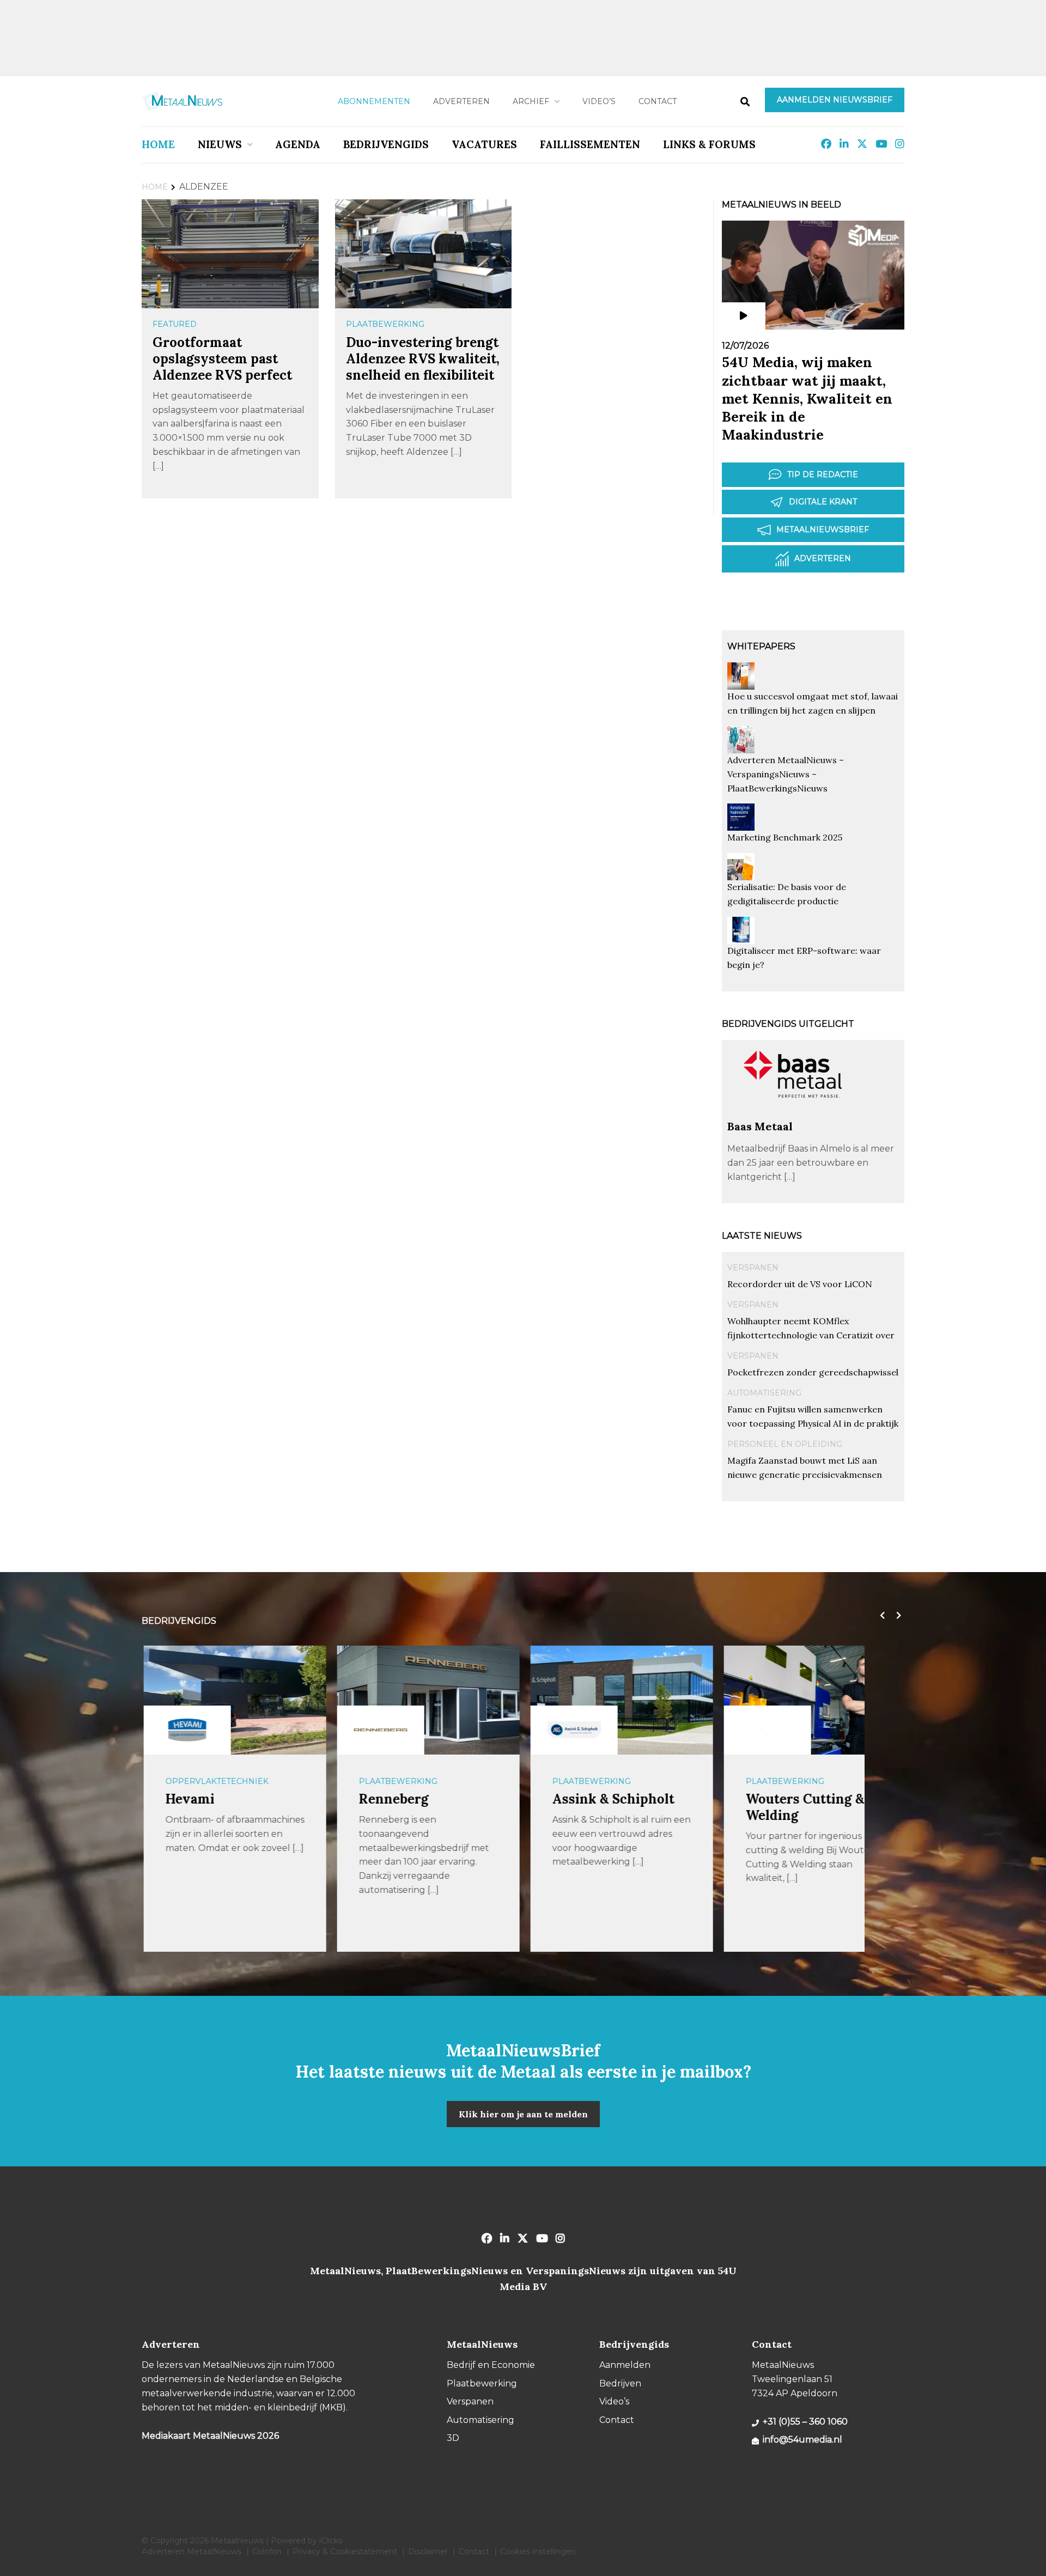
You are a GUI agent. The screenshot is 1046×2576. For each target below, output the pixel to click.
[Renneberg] (379, 1730)
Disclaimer (428, 2551)
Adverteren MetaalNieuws (191, 2551)
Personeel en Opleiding (785, 1444)
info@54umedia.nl (802, 2440)
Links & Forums (709, 144)
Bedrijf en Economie (491, 2365)
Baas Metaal (760, 1126)
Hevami (188, 1799)
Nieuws (220, 144)
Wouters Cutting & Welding (803, 1807)
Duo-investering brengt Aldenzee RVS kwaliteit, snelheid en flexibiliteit (423, 359)
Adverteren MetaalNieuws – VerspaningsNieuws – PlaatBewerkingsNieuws (786, 774)
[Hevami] (185, 1730)
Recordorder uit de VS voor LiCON (800, 1284)
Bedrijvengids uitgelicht (788, 1024)
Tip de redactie (823, 474)
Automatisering (764, 1393)
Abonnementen (374, 101)
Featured (175, 324)
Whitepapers (761, 646)
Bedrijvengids (386, 144)
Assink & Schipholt (611, 1799)
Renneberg (392, 1799)
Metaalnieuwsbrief (823, 529)
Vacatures (484, 144)
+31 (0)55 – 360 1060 (805, 2422)
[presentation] (880, 1616)
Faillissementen (590, 144)
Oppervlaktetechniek (215, 1781)
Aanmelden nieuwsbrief (835, 100)
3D (453, 2438)
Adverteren (461, 101)
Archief (531, 101)
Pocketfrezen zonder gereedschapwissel (813, 1372)
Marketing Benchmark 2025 (785, 837)
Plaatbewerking (385, 324)
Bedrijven (620, 2383)
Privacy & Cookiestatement (345, 2551)
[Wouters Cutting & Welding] (765, 1730)
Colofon (267, 2551)
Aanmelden (625, 2365)
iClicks (331, 2541)
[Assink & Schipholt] (572, 1730)
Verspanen (753, 1268)
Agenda (298, 144)
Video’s (599, 101)
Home (158, 144)
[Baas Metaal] (793, 1114)
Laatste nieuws (762, 1236)
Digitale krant (823, 502)
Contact (658, 101)
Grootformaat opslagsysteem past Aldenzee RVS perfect (222, 359)
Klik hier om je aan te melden (523, 2114)
